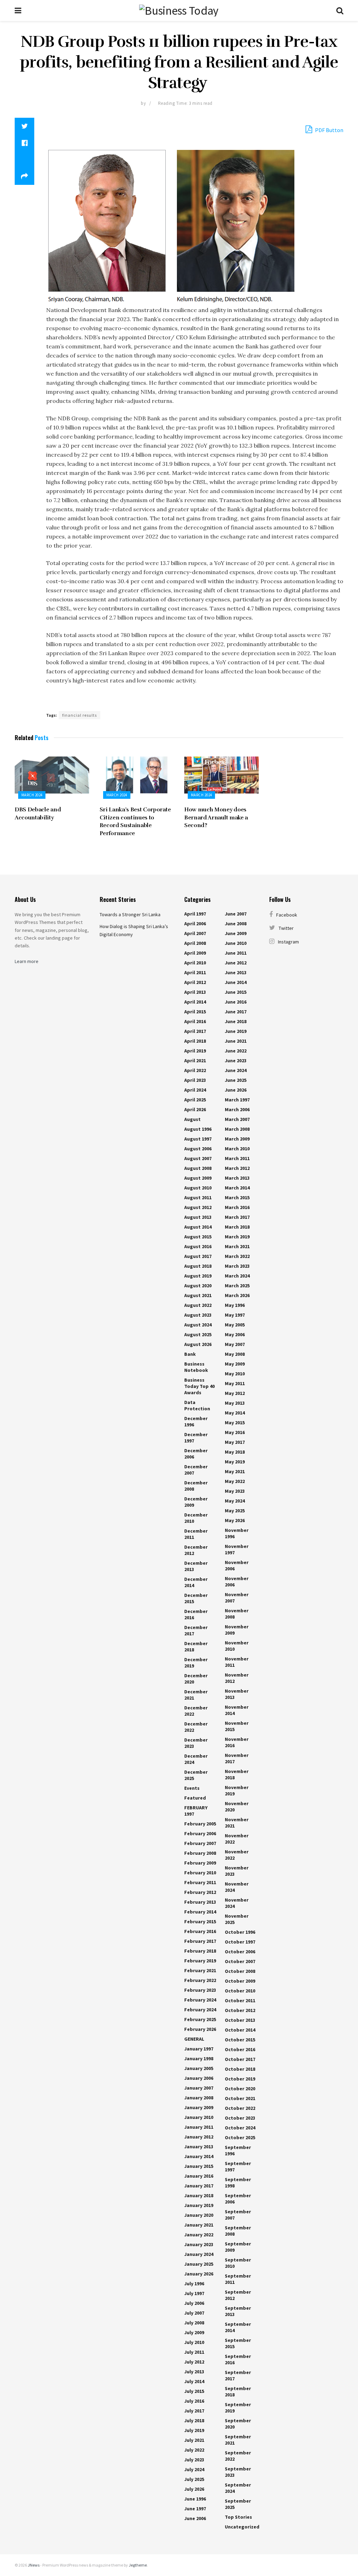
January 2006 (199, 2078)
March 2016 (237, 1207)
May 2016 (235, 1432)
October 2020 (240, 2089)
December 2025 (196, 1775)
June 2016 (236, 1002)
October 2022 (240, 2108)
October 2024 (240, 2128)
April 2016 (195, 1021)
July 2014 (194, 2381)
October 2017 (240, 2059)
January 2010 (199, 2117)
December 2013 (196, 1566)
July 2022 (194, 2450)
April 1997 (195, 914)
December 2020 (196, 1679)
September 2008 (238, 2231)
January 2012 (199, 2137)
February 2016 (200, 1931)
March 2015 (237, 1197)
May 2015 (235, 1423)
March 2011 (237, 1158)
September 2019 (238, 2408)
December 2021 (196, 1695)
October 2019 (240, 2079)
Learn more (27, 961)
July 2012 (194, 2362)
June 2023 (236, 1061)
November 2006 (237, 1565)
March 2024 (32, 795)
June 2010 (236, 943)
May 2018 (235, 1452)
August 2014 (198, 1227)
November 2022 (237, 1839)
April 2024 (195, 1090)
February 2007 (200, 1843)
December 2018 (196, 1647)
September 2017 (238, 2375)
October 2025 (240, 2137)
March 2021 (237, 1246)
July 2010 (194, 2342)
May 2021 (235, 1471)
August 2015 (198, 1237)
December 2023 (196, 1743)
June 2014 (236, 982)
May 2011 (235, 1383)
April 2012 (195, 982)
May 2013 (235, 1403)
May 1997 (235, 1315)
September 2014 (238, 2327)
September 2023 (238, 2472)
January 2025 (199, 2264)
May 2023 (235, 1491)
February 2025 (200, 2019)
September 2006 (238, 2199)
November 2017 (237, 1758)
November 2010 (237, 1646)
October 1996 (240, 1932)
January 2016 (199, 2176)
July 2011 (194, 2352)
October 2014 (240, 2030)
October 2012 (240, 2010)
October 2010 (240, 1991)
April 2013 (195, 992)
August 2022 (198, 1305)
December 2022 (196, 1711)
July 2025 (194, 2479)
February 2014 (200, 1912)
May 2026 (235, 1520)
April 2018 (195, 1041)
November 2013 (237, 1694)
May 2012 (235, 1393)
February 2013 (200, 1902)
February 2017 (200, 1941)
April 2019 (195, 1051)
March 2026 (237, 1295)
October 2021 (240, 2098)
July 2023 (194, 2460)
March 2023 (237, 1266)
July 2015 (194, 2391)
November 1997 (237, 1549)
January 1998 (199, 2058)
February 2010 (200, 1873)
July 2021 (194, 2440)
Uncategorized (242, 2527)
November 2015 (237, 1726)
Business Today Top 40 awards (199, 1386)
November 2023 (237, 1871)
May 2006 (235, 1334)
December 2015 (196, 1598)
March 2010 (237, 1149)
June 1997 (195, 2509)
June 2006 (195, 2518)
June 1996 (195, 2499)
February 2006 (200, 1833)
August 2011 (198, 1197)
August (192, 1119)
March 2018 (237, 1227)
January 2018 (199, 2195)
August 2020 (198, 1286)
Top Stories (238, 2517)
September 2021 (238, 2440)
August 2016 (198, 1246)
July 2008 (194, 2323)
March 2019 (237, 1237)
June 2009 (236, 933)
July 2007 (194, 2313)
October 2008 (240, 1971)
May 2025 (235, 1511)
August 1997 (198, 1139)
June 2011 (236, 953)
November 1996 (237, 1533)
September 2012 (238, 2295)
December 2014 (196, 1582)
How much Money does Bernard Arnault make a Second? (216, 817)
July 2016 (194, 2401)
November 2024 (237, 1887)
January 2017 (199, 2186)
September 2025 (238, 2504)
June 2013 (236, 972)
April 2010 (195, 963)
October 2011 (240, 2000)
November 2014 (237, 1710)
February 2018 (200, 1951)
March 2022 (237, 1256)
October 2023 (240, 2118)
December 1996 (196, 1421)
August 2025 (198, 1334)
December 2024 (196, 1759)
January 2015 (199, 2166)
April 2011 (195, 972)
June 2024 (236, 1070)
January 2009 (199, 2107)
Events (192, 1788)
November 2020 (237, 1807)
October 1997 (240, 1942)
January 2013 (199, 2147)
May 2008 (235, 1354)
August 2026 (198, 1344)
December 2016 (196, 1614)
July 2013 (194, 2372)
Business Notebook (196, 1367)
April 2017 (195, 1031)
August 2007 (198, 1158)
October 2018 (240, 2069)
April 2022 (195, 1070)
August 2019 (198, 1276)
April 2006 (195, 924)
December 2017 (196, 1630)
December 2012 (196, 1550)
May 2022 (235, 1481)
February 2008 (200, 1853)
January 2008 (199, 2098)
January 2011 (199, 2127)
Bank (190, 1354)
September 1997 (238, 2166)
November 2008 (237, 1614)
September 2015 (238, 2343)
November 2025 (237, 1919)
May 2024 (235, 1501)
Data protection (197, 1405)
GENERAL (194, 2039)
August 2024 (198, 1325)
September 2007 (238, 2215)
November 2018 (237, 1774)
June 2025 (236, 1080)
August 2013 (198, 1217)
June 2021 (236, 1041)
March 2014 (237, 1188)
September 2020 (238, 2424)
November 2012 (237, 1678)
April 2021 (195, 1061)
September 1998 (238, 2183)
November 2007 (237, 1598)
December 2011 (196, 1534)
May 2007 (235, 1344)
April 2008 (195, 943)
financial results (80, 715)
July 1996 (194, 2284)
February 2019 (200, 1961)
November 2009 (237, 1630)
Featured (195, 1798)
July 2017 (194, 2411)
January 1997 (199, 2049)
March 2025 (237, 1286)
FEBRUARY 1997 (196, 1811)
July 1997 (194, 2293)
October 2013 (240, 2020)
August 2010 (198, 1188)
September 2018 (238, 2392)
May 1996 (235, 1305)
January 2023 (199, 2244)
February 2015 (200, 1922)
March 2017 (237, 1217)
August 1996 (198, 1129)
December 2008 (196, 1486)
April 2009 (195, 953)
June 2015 (236, 992)
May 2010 (235, 1374)
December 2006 (196, 1454)
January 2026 (199, 2274)
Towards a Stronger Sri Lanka (130, 914)
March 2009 (237, 1139)
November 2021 (237, 1823)
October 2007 (240, 1961)
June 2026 (236, 1090)
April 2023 (195, 1080)
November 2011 (237, 1662)
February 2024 (200, 2000)
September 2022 (238, 2456)
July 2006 (194, 2303)
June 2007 (236, 914)
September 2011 (238, 2279)
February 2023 (200, 1990)
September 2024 (238, 2488)
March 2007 (237, 1119)
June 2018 (236, 1021)
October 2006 (240, 1952)
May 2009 (235, 1364)
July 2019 (194, 2430)
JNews (34, 2565)
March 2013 (237, 1178)
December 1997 (196, 1438)
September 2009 (238, 2247)
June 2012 (236, 963)
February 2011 (200, 1882)
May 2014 (235, 1413)
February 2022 (200, 1980)
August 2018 (198, 1266)
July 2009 (194, 2332)
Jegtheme (138, 2565)
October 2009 (240, 1981)
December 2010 (196, 1518)
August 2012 (198, 1207)
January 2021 (199, 2225)
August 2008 (198, 1168)
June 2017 (236, 1012)
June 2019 (236, 1031)
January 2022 (199, 2235)
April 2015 (195, 1012)
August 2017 (198, 1256)
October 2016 (240, 2049)
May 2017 (235, 1442)
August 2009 (198, 1178)
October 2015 (240, 2040)
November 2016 (237, 1742)
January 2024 (199, 2254)
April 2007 (195, 933)
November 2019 (237, 1790)
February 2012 (200, 1892)
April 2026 (195, 1109)
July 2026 (194, 2489)
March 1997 (237, 1100)
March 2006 (237, 1109)
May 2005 (235, 1325)
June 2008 (236, 924)
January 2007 (199, 2088)
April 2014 (195, 1002)
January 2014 (199, 2156)
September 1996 (238, 2150)
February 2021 (200, 1970)
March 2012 (237, 1168)
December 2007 (196, 1470)
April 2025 (195, 1100)
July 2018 (194, 2421)
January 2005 (199, 2068)
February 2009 (200, 1863)
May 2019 (235, 1462)
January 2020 (199, 2215)
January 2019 (199, 2205)
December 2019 (196, 1663)
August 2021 (198, 1295)
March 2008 (237, 1129)
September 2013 (238, 2311)
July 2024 (194, 2469)
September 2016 (238, 2359)
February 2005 (200, 1824)
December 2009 (196, 1502)
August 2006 (198, 1149)
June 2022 (236, 1051)
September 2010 (238, 2263)
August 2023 (198, 1315)
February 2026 (200, 2029)
